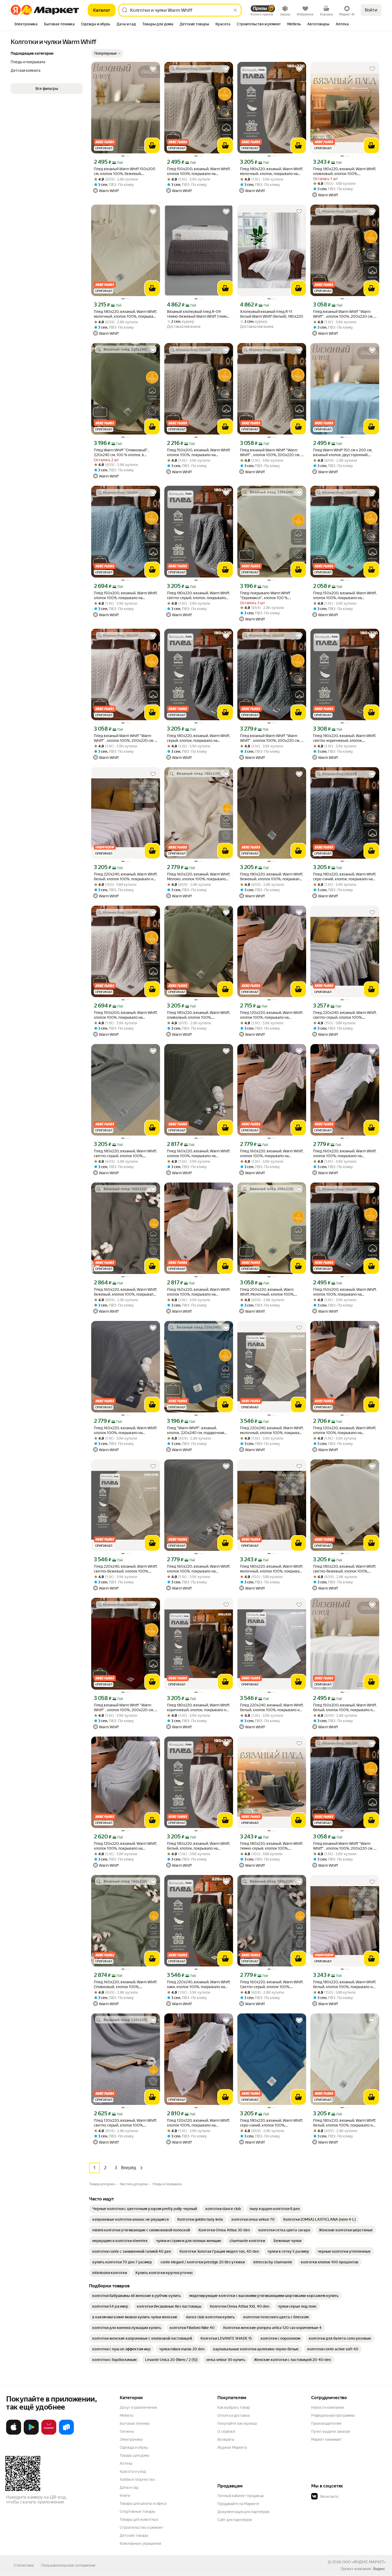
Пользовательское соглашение (68, 2565)
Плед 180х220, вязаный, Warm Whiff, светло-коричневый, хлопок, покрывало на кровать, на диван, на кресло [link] (345, 738)
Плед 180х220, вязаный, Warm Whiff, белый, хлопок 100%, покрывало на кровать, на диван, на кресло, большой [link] (345, 1984)
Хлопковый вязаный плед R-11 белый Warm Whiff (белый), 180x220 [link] (272, 314)
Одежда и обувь (134, 2447)
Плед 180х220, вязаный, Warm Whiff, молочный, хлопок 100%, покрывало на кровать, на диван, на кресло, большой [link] (126, 314)
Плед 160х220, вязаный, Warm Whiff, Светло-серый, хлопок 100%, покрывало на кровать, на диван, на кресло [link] (272, 1984)
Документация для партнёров (243, 2512)
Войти (371, 10)
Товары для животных (139, 2519)
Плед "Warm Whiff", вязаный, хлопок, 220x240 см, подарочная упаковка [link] (195, 1430)
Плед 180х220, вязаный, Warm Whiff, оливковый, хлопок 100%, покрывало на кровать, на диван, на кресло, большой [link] (345, 171)
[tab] (26, 25)
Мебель (127, 2415)
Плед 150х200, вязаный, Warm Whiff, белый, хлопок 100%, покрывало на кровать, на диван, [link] (345, 1708)
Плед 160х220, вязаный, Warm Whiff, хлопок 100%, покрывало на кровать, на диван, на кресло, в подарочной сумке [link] (199, 1154)
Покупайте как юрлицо (237, 2423)
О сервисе (226, 2431)
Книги (125, 2495)
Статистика (24, 2565)
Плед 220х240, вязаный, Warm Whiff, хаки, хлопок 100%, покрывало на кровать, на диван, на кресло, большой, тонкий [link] (199, 1984)
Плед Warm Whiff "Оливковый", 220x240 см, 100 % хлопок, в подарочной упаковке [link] (121, 453)
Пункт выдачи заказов (331, 2431)
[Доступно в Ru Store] (66, 2434)
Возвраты (226, 2439)
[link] (145, 2209)
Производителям (326, 2423)
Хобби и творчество (137, 2479)
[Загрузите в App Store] (14, 2434)
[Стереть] (235, 10)
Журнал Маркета (232, 2447)
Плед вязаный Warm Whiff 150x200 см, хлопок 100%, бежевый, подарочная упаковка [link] (125, 171)
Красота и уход (133, 2471)
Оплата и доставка (233, 2415)
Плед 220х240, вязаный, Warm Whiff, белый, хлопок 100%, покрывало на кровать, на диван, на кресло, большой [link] (126, 877)
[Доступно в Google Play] (31, 2434)
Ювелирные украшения (140, 2543)
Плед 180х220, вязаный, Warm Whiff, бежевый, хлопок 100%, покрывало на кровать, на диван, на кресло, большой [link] (271, 877)
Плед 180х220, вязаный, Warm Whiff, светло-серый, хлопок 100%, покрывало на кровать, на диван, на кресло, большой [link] (125, 1154)
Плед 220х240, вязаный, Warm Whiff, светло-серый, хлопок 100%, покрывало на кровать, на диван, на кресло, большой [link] (345, 1015)
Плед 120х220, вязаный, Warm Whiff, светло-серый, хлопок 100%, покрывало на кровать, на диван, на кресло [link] (125, 2123)
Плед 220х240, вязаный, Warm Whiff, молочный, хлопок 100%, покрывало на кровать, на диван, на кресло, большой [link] (272, 1430)
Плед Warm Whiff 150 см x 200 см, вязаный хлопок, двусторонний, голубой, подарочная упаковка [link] (343, 453)
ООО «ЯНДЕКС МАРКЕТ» (364, 2562)
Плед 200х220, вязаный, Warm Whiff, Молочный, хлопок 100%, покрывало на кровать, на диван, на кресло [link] (271, 1292)
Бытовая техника (135, 2423)
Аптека (126, 2463)
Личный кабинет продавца (240, 2496)
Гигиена (127, 2431)
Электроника (131, 2439)
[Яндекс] (379, 2569)
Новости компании (328, 2407)
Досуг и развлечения (138, 2407)
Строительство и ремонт (141, 2527)
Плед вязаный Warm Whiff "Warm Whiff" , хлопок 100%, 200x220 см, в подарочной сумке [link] (345, 314)
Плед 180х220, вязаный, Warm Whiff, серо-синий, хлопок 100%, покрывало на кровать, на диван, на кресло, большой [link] (271, 2123)
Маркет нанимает (327, 2439)
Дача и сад (129, 2487)
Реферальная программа (333, 2415)
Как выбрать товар (234, 2407)
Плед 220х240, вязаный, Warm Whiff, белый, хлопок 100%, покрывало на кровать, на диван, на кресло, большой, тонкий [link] (272, 1708)
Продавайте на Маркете (238, 2504)
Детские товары (134, 2535)
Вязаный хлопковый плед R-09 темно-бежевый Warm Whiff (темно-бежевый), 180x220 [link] (199, 314)
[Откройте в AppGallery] (49, 2434)
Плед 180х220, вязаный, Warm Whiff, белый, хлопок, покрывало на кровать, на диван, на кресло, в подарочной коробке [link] (198, 1846)
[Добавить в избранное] (153, 69)
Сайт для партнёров (235, 2520)
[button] (107, 53)
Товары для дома (134, 2455)
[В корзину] (152, 146)
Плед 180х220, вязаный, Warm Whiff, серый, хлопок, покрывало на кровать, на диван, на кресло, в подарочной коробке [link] (198, 738)
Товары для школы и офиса (143, 2503)
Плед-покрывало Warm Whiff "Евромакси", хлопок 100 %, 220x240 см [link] (265, 596)
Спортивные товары (137, 2511)
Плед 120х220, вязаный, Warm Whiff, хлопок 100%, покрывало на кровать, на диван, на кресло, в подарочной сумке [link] (271, 1015)
